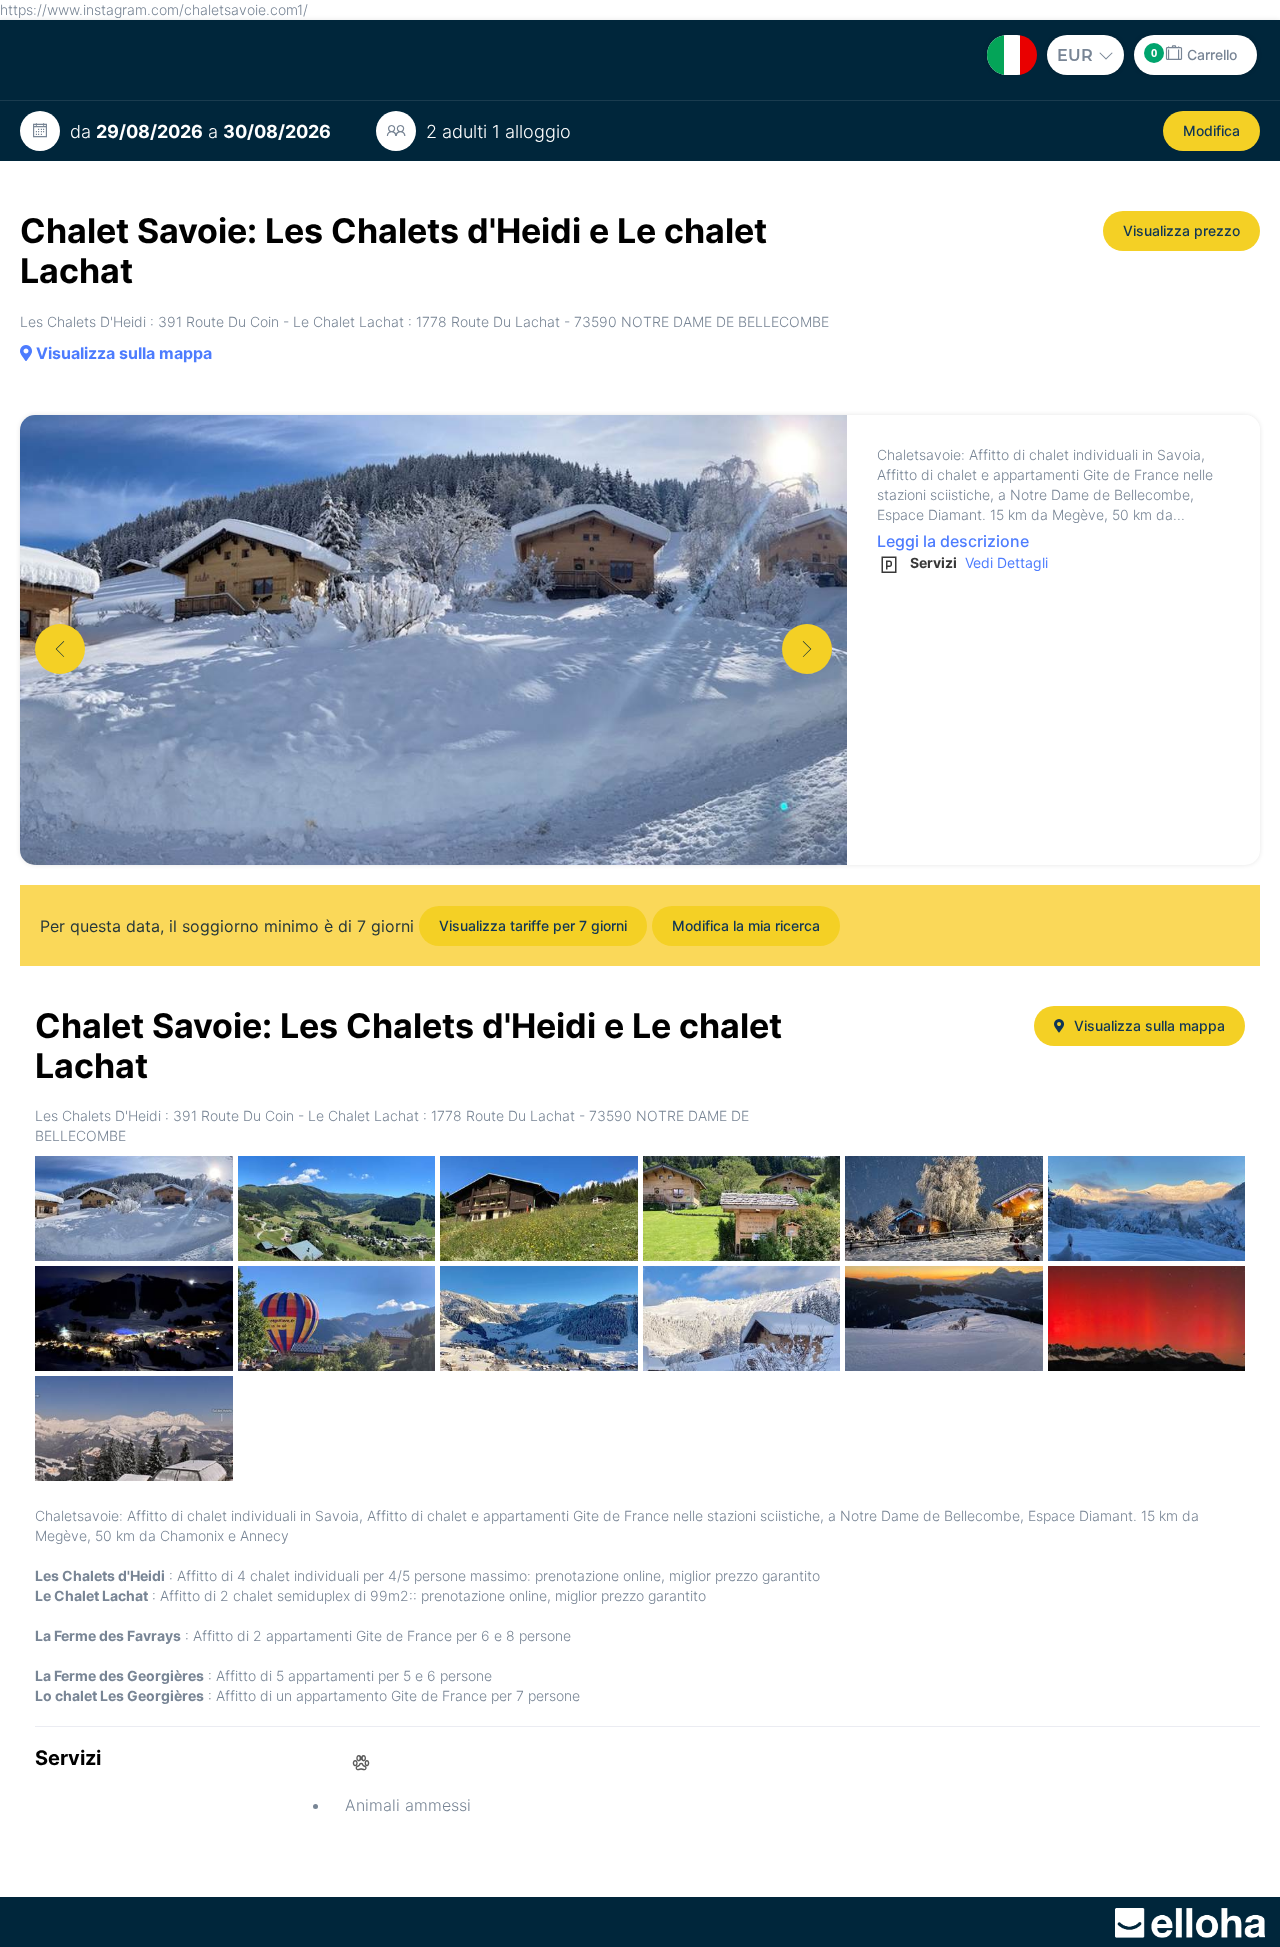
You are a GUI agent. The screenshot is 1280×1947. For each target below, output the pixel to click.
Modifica (1211, 130)
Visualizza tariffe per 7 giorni (533, 925)
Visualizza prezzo (1181, 230)
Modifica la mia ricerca (746, 925)
